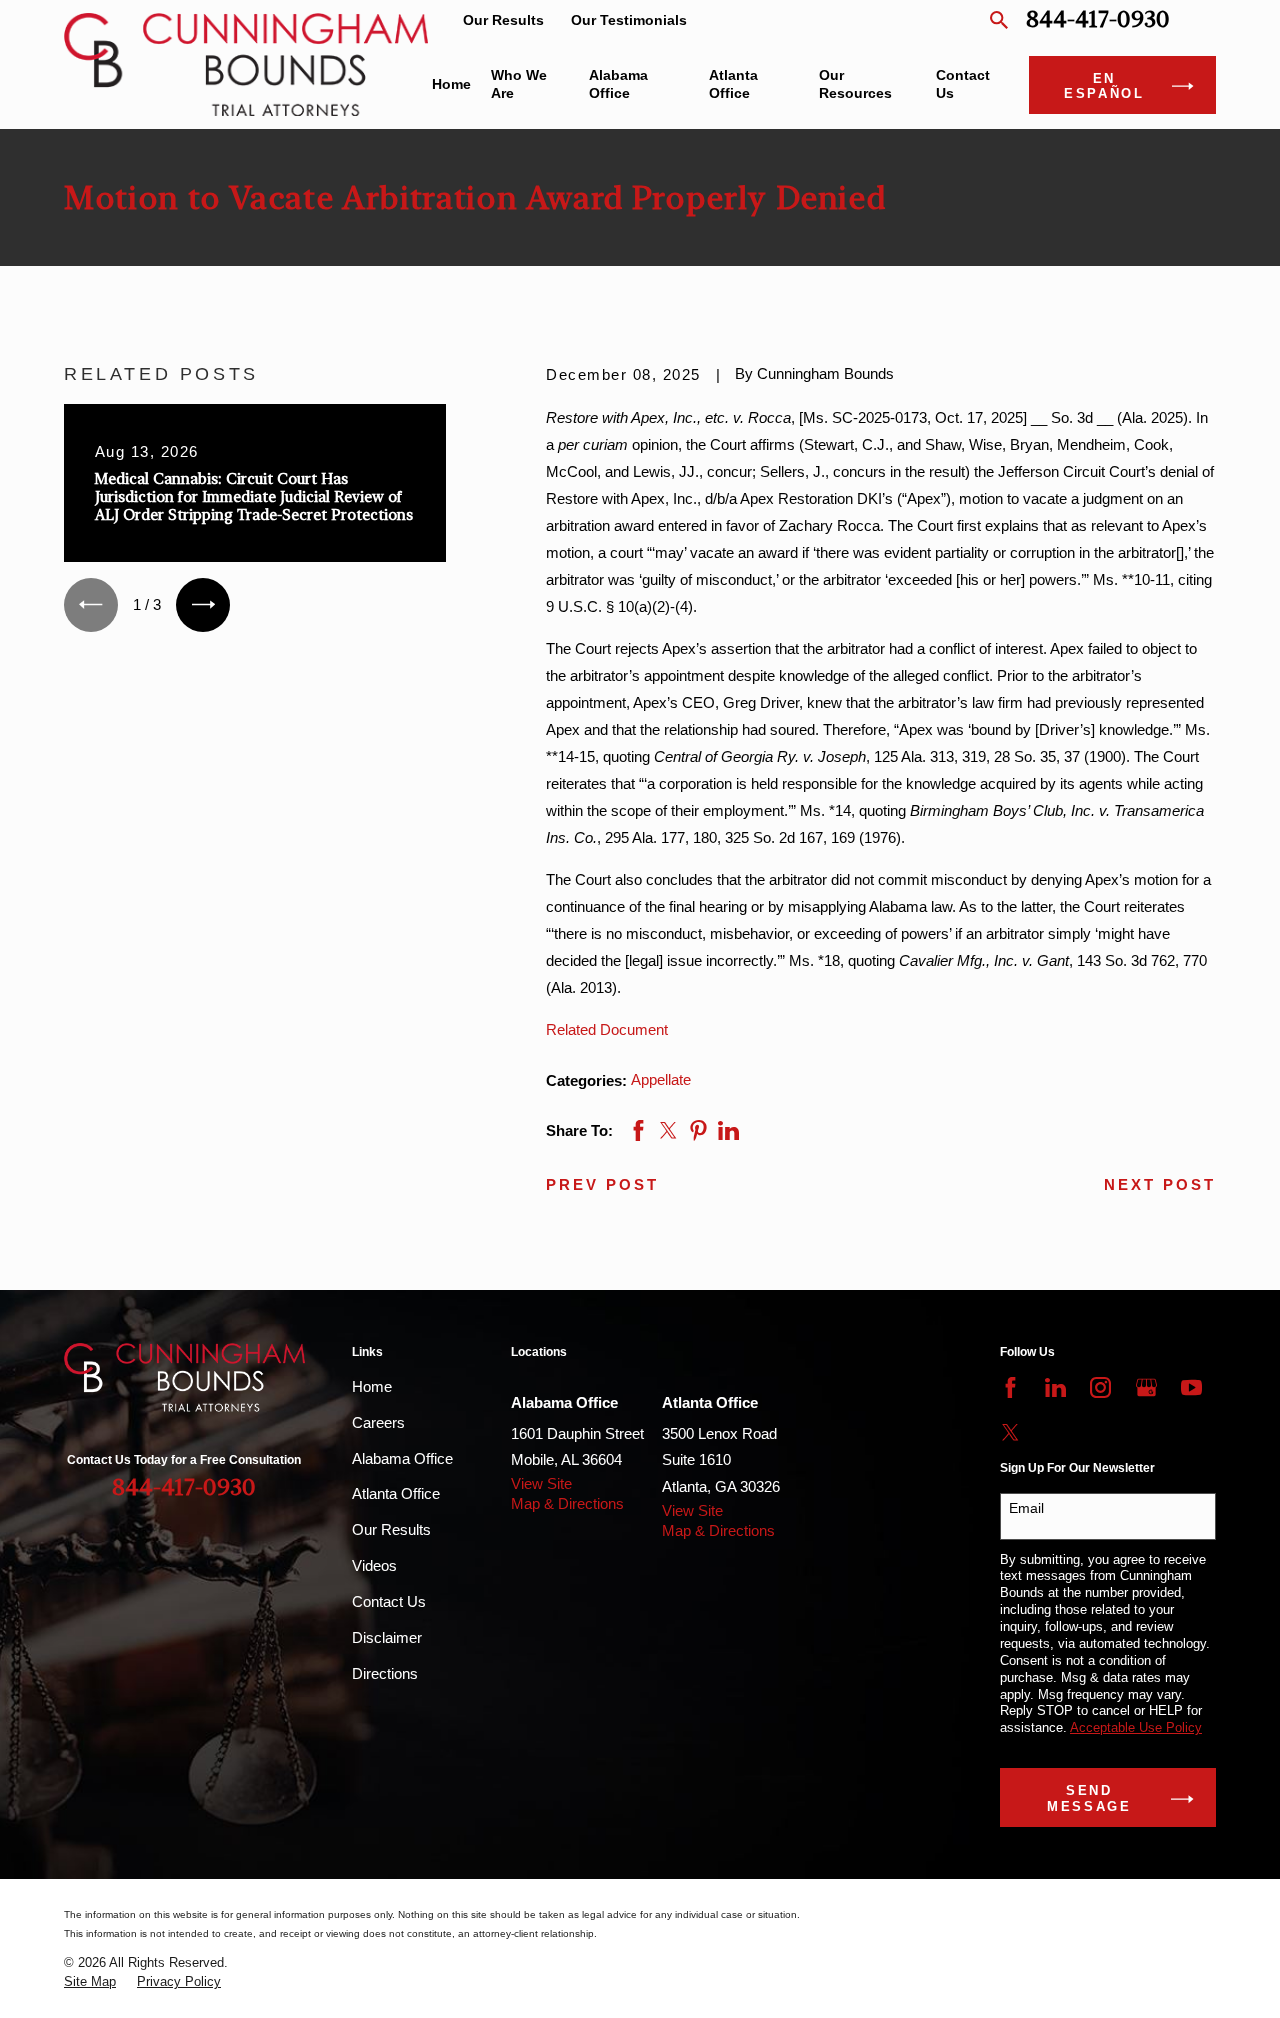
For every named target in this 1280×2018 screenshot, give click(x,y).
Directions (385, 1673)
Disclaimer (387, 1637)
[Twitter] (1010, 1432)
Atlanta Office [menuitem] (733, 84)
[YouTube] (1191, 1387)
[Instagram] (1100, 1387)
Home (372, 1386)
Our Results (503, 20)
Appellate (661, 1079)
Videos (374, 1565)
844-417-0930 (1098, 20)
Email (1026, 1508)
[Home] (246, 64)
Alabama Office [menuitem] (618, 84)
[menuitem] (90, 1982)
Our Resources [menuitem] (855, 84)
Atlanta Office (396, 1493)
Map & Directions (567, 1503)
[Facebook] (1010, 1387)
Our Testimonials (629, 20)
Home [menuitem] (451, 84)
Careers (378, 1422)
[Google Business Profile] (1146, 1387)
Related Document (607, 1029)
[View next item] (203, 605)
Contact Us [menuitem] (963, 84)
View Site (541, 1483)
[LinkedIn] (1055, 1387)
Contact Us (389, 1601)
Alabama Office (402, 1458)
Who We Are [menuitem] (519, 84)
